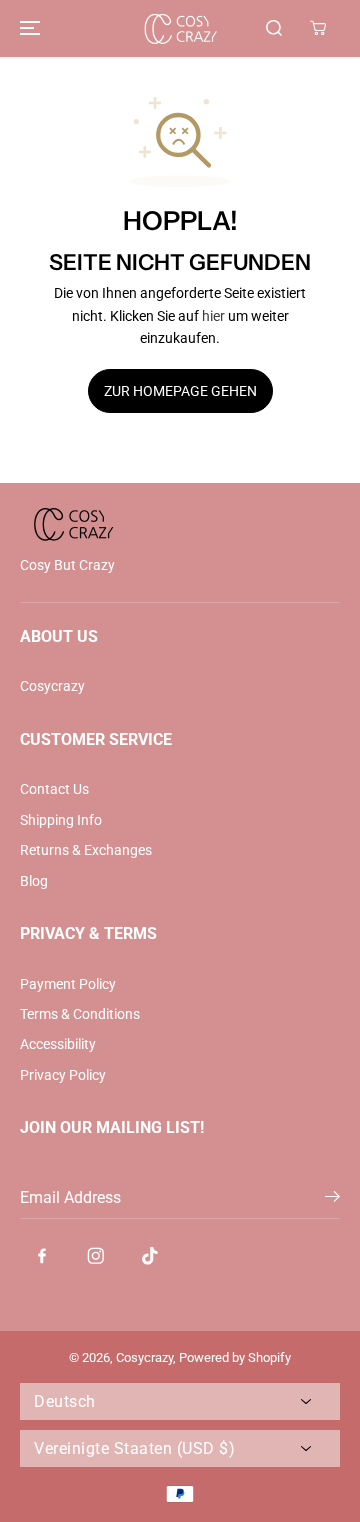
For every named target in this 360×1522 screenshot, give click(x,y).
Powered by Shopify (235, 1357)
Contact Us (54, 789)
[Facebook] (42, 1256)
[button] (27, 28)
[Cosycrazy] (180, 28)
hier (213, 316)
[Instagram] (96, 1256)
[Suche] (274, 28)
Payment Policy (68, 984)
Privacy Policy (63, 1075)
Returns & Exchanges (86, 850)
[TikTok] (150, 1256)
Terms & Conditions (80, 1014)
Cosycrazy (52, 686)
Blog (34, 881)
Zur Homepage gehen (180, 391)
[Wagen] (318, 28)
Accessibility (58, 1044)
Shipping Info (61, 820)
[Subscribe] (332, 1200)
